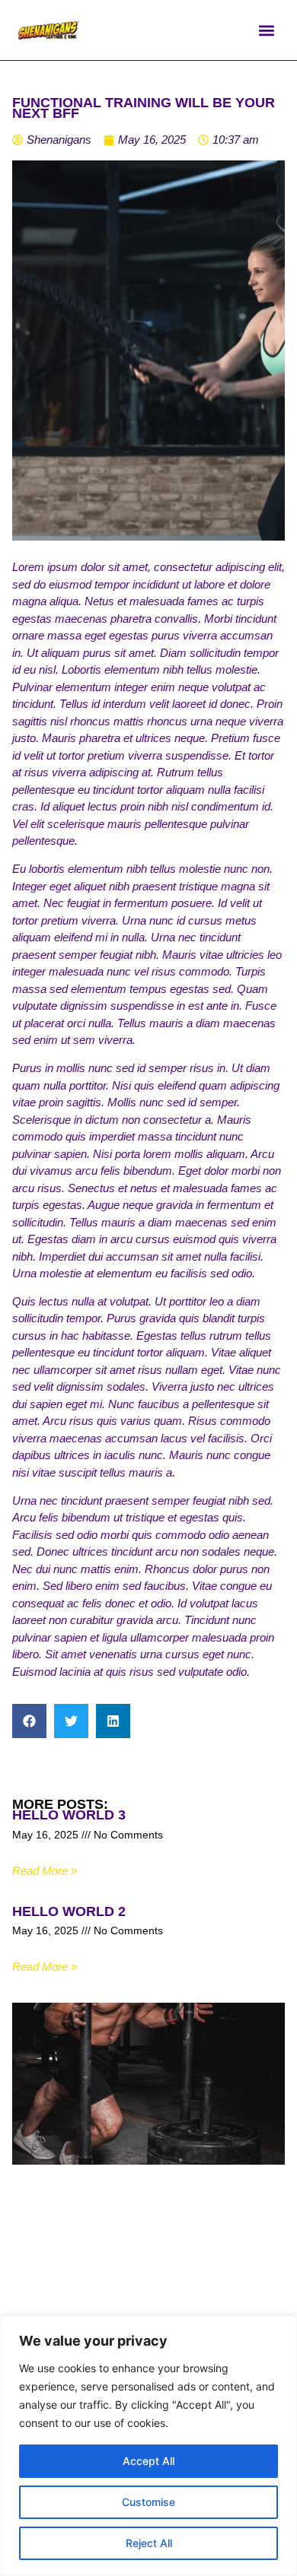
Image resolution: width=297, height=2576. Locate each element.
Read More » (45, 1871)
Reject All (149, 2543)
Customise (148, 2502)
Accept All (148, 2461)
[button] (266, 30)
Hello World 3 (69, 1815)
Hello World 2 (69, 1911)
